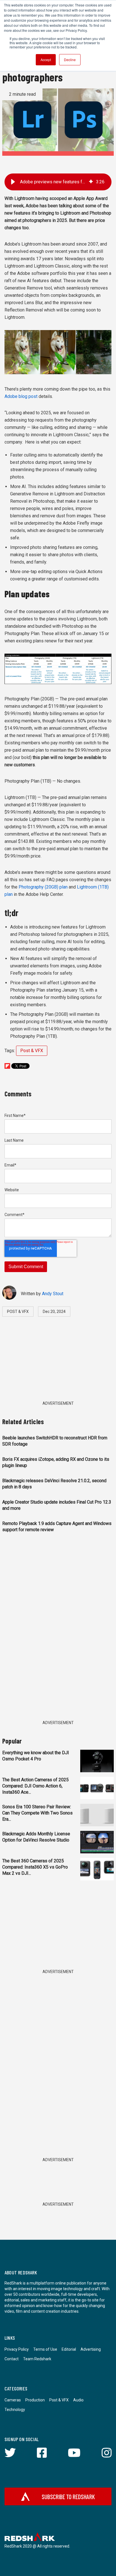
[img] (91, 182)
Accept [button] (46, 60)
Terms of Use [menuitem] (45, 2349)
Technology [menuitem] (15, 2410)
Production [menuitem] (35, 2400)
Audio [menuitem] (78, 2400)
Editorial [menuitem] (69, 2349)
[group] (58, 182)
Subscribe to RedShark (68, 2497)
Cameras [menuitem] (13, 2400)
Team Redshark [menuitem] (37, 2359)
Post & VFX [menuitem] (59, 2400)
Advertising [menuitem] (91, 2349)
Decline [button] (70, 60)
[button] (13, 182)
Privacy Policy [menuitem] (17, 2349)
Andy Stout (53, 1294)
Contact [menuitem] (12, 2359)
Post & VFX (32, 1051)
